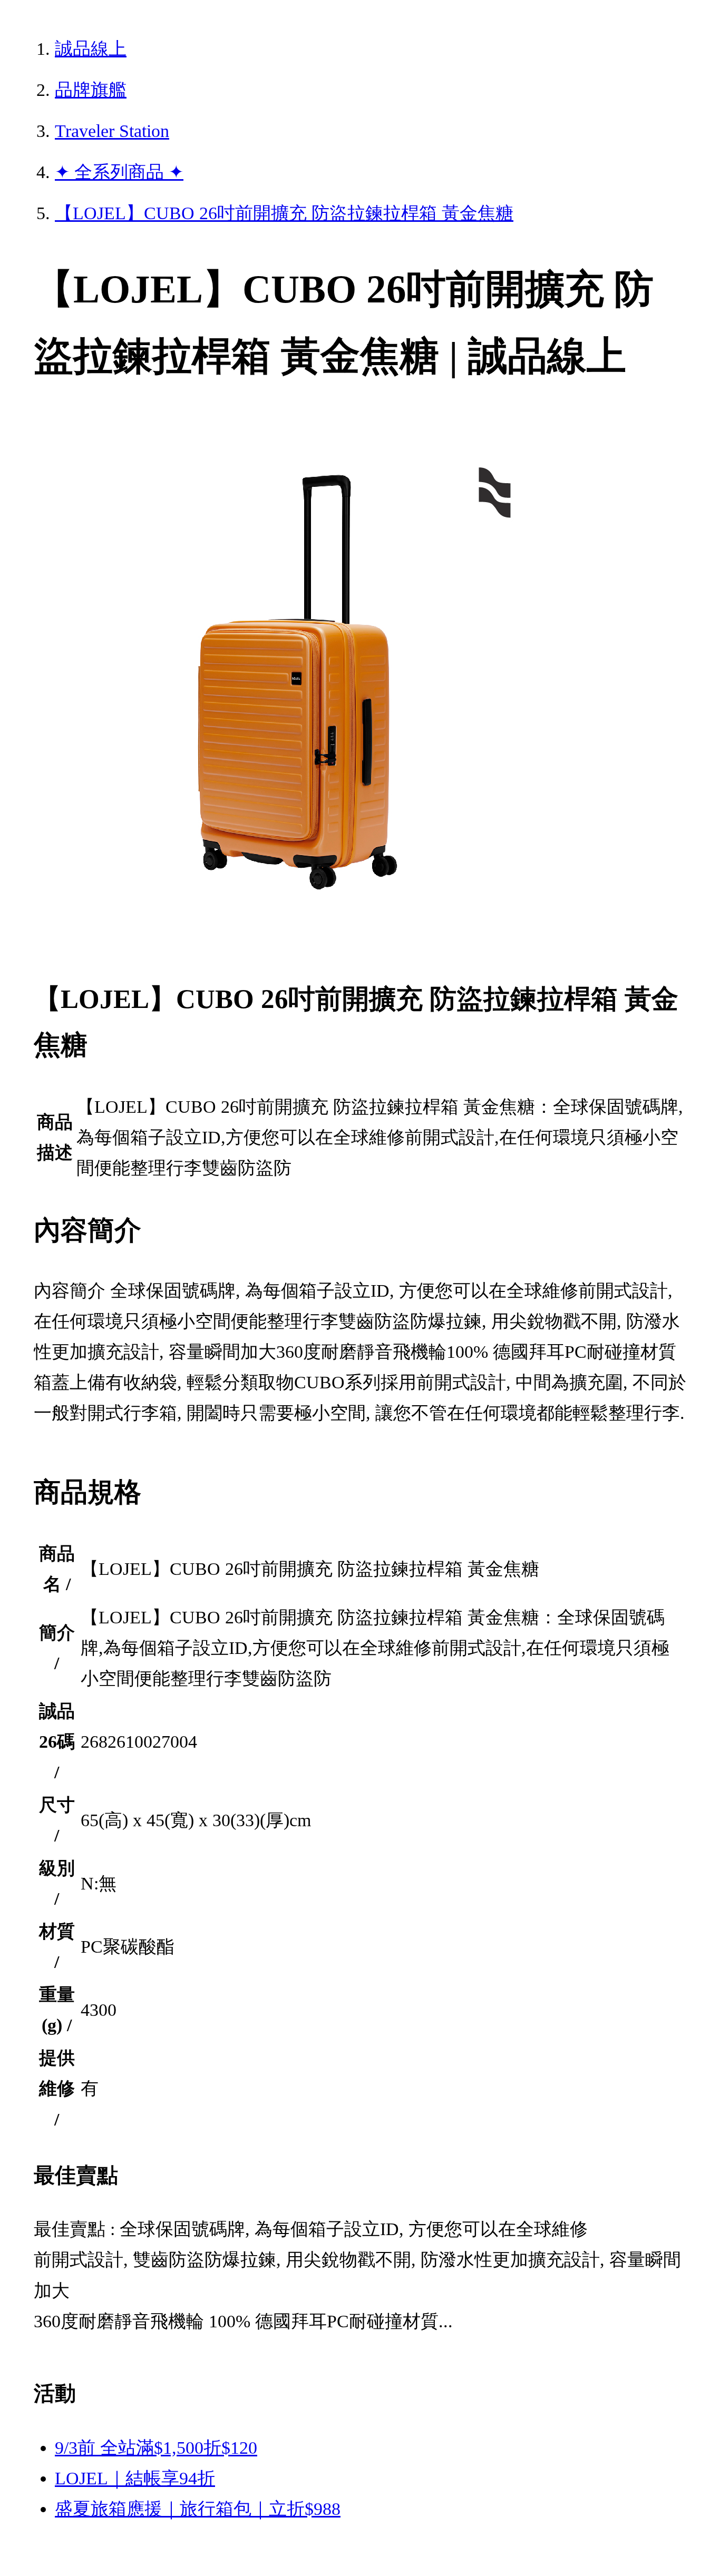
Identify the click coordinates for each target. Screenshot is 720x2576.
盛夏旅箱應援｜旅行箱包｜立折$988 (198, 2509)
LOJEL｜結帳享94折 (135, 2478)
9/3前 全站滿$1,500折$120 (156, 2448)
